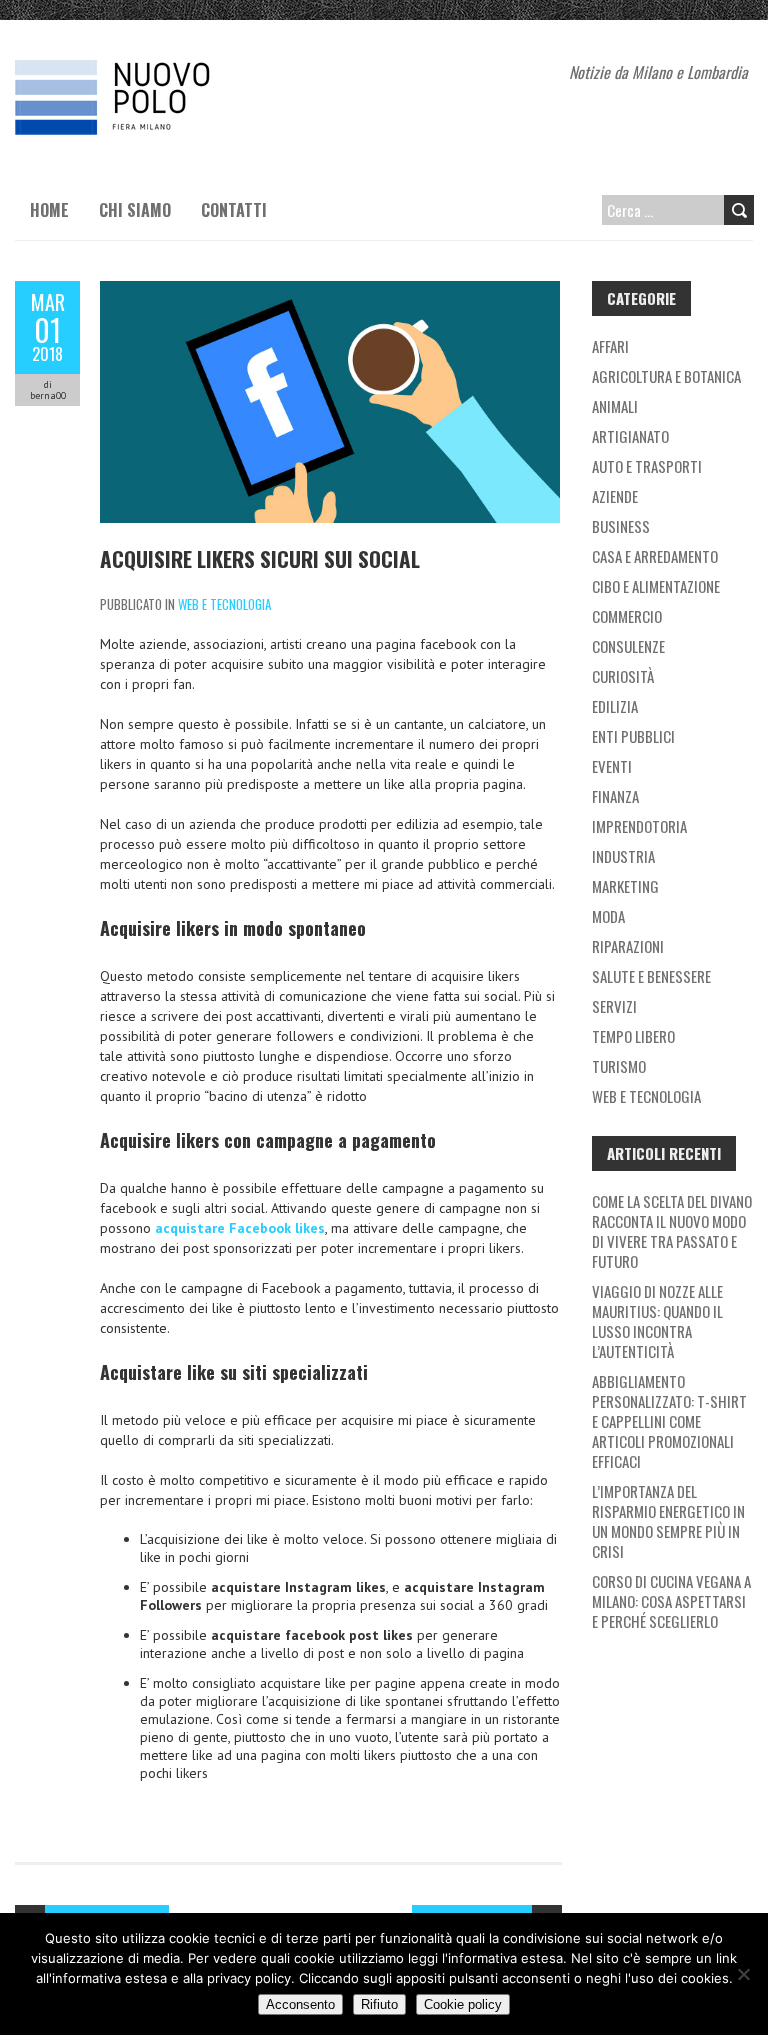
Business (621, 526)
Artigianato (630, 436)
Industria (623, 856)
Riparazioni (628, 946)
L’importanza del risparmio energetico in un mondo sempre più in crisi (668, 1521)
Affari (610, 346)
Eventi (612, 766)
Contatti (234, 210)
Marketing (625, 886)
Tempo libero (633, 1036)
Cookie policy (463, 2004)
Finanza (615, 796)
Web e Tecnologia (224, 604)
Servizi (614, 1006)
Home (49, 210)
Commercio (627, 616)
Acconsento (300, 2004)
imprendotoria (639, 826)
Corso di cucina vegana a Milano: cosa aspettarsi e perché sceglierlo (671, 1601)
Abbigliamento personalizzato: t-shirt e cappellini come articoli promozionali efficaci (669, 1421)
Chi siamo (135, 210)
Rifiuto (379, 2004)
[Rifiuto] (743, 1974)
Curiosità (623, 676)
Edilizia (615, 706)
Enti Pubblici (633, 736)
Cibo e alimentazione (656, 586)
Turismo (619, 1066)
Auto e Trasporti (647, 466)
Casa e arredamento (655, 556)
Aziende (615, 496)
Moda (608, 916)
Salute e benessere (651, 976)
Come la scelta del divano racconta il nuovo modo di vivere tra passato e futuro (672, 1231)
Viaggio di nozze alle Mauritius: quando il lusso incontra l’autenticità (657, 1321)
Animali (615, 406)
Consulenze (628, 646)
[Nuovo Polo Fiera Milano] (165, 70)
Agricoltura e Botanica (666, 376)
